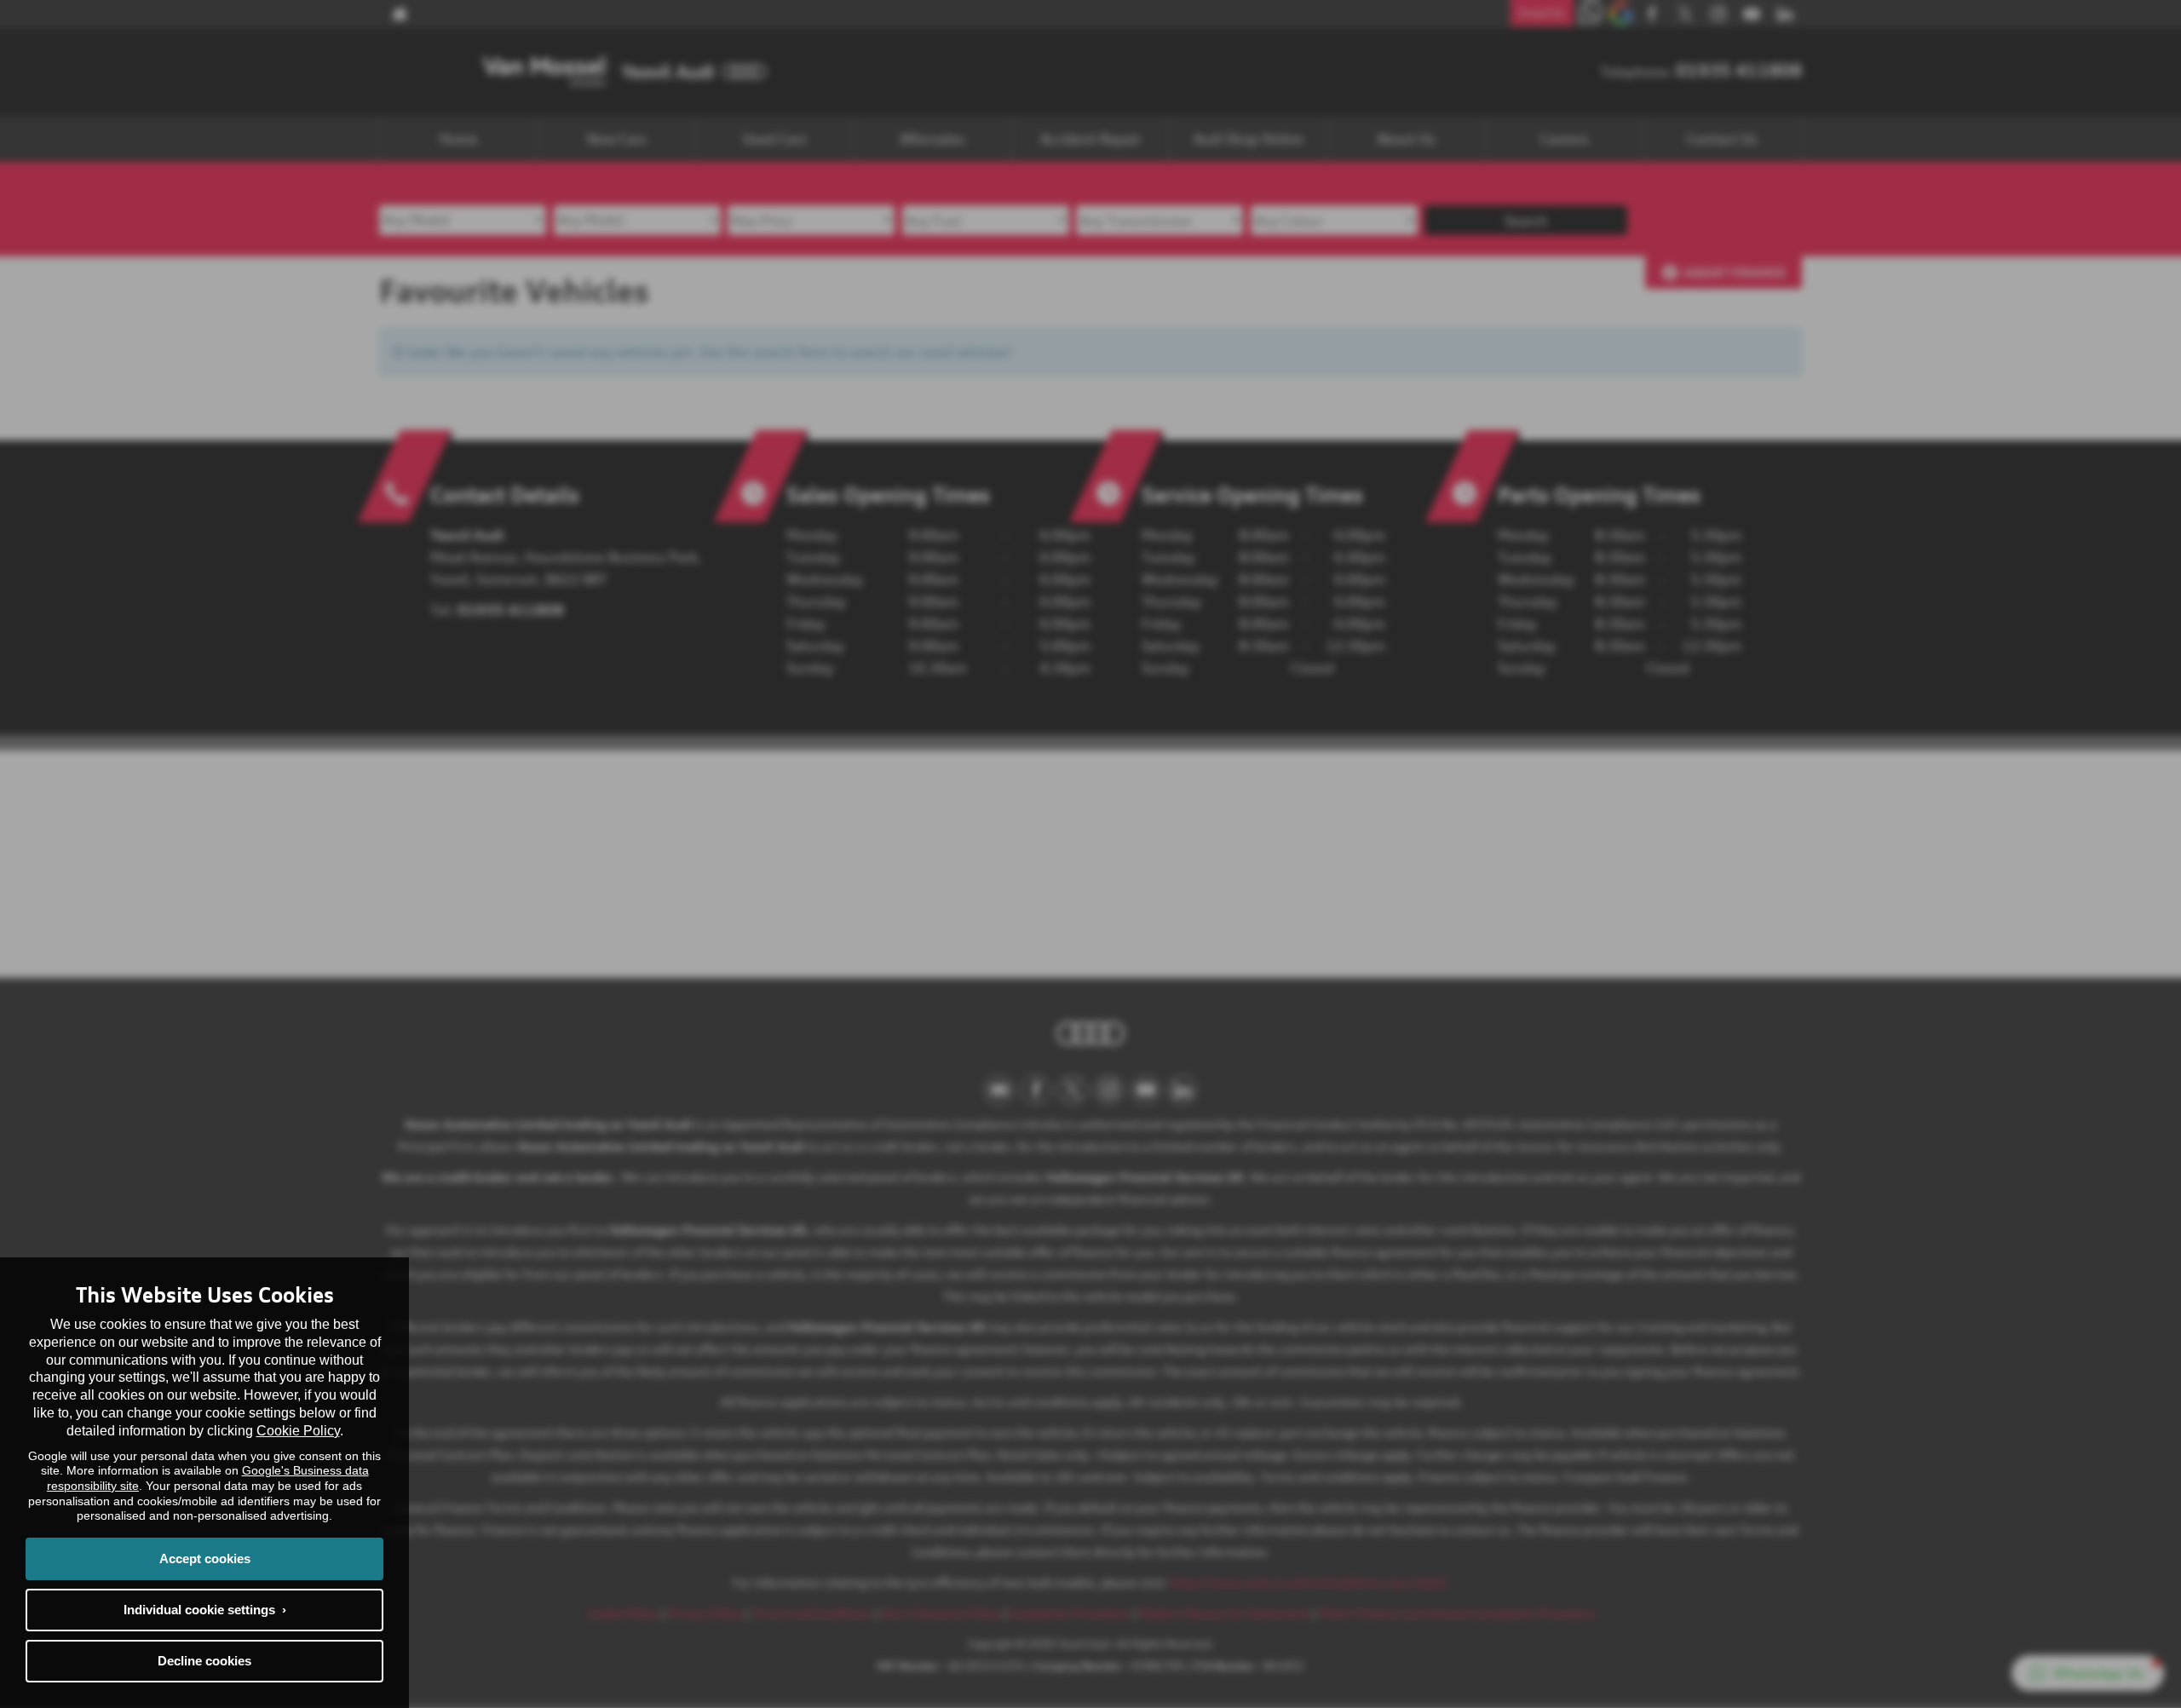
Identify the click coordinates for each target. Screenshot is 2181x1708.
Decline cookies (204, 1661)
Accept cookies (205, 1558)
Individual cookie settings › (205, 1610)
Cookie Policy (298, 1431)
